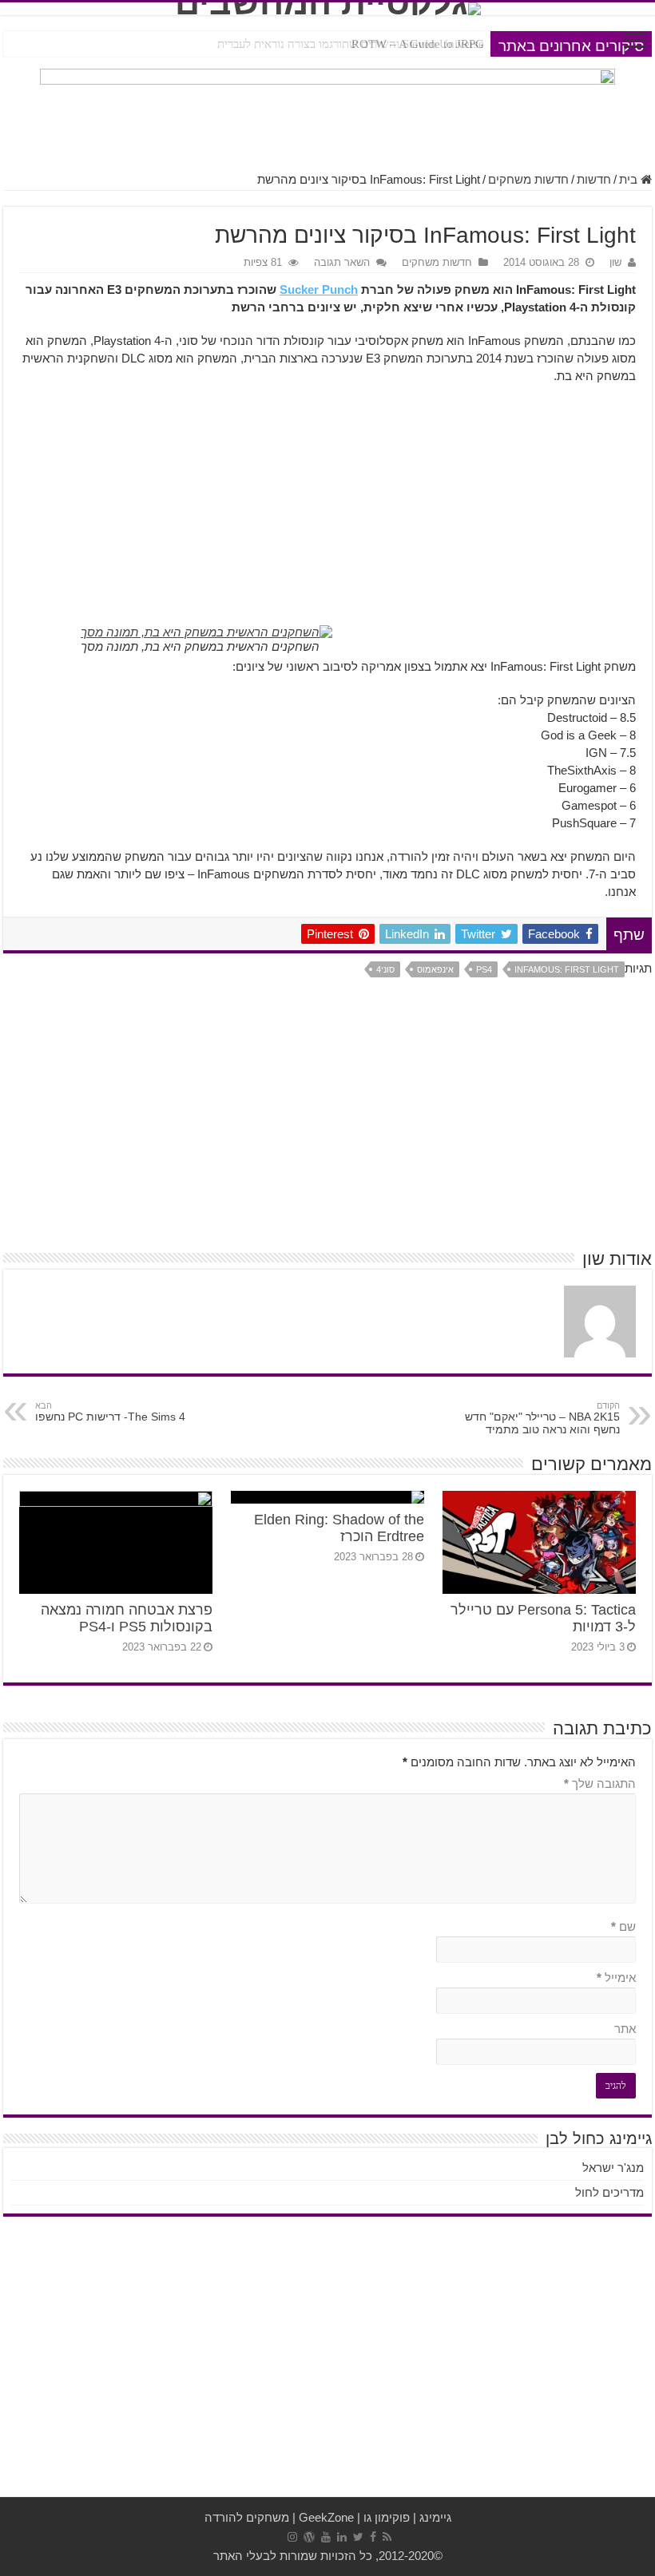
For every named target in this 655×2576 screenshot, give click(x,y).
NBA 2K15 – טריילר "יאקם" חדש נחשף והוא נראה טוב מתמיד (542, 1418)
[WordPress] (309, 2537)
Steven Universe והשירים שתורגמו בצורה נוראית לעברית (351, 44)
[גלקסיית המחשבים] (327, 9)
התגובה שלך (600, 1783)
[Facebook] (373, 2537)
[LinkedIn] (342, 2537)
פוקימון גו (387, 2517)
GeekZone (326, 2517)
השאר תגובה (342, 262)
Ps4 (484, 969)
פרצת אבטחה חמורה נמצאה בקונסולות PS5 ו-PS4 (127, 1618)
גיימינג (435, 2517)
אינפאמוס (435, 969)
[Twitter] (358, 2537)
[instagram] (292, 2537)
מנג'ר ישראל (613, 2168)
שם (623, 1926)
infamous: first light (567, 969)
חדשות (594, 179)
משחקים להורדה (247, 2517)
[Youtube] (326, 2537)
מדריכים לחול (609, 2192)
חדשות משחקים (528, 179)
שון (615, 262)
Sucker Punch (319, 289)
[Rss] (387, 2537)
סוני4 (385, 969)
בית (630, 179)
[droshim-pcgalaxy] (327, 111)
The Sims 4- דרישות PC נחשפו (110, 1412)
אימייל (616, 1978)
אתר (625, 2029)
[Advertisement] (327, 513)
